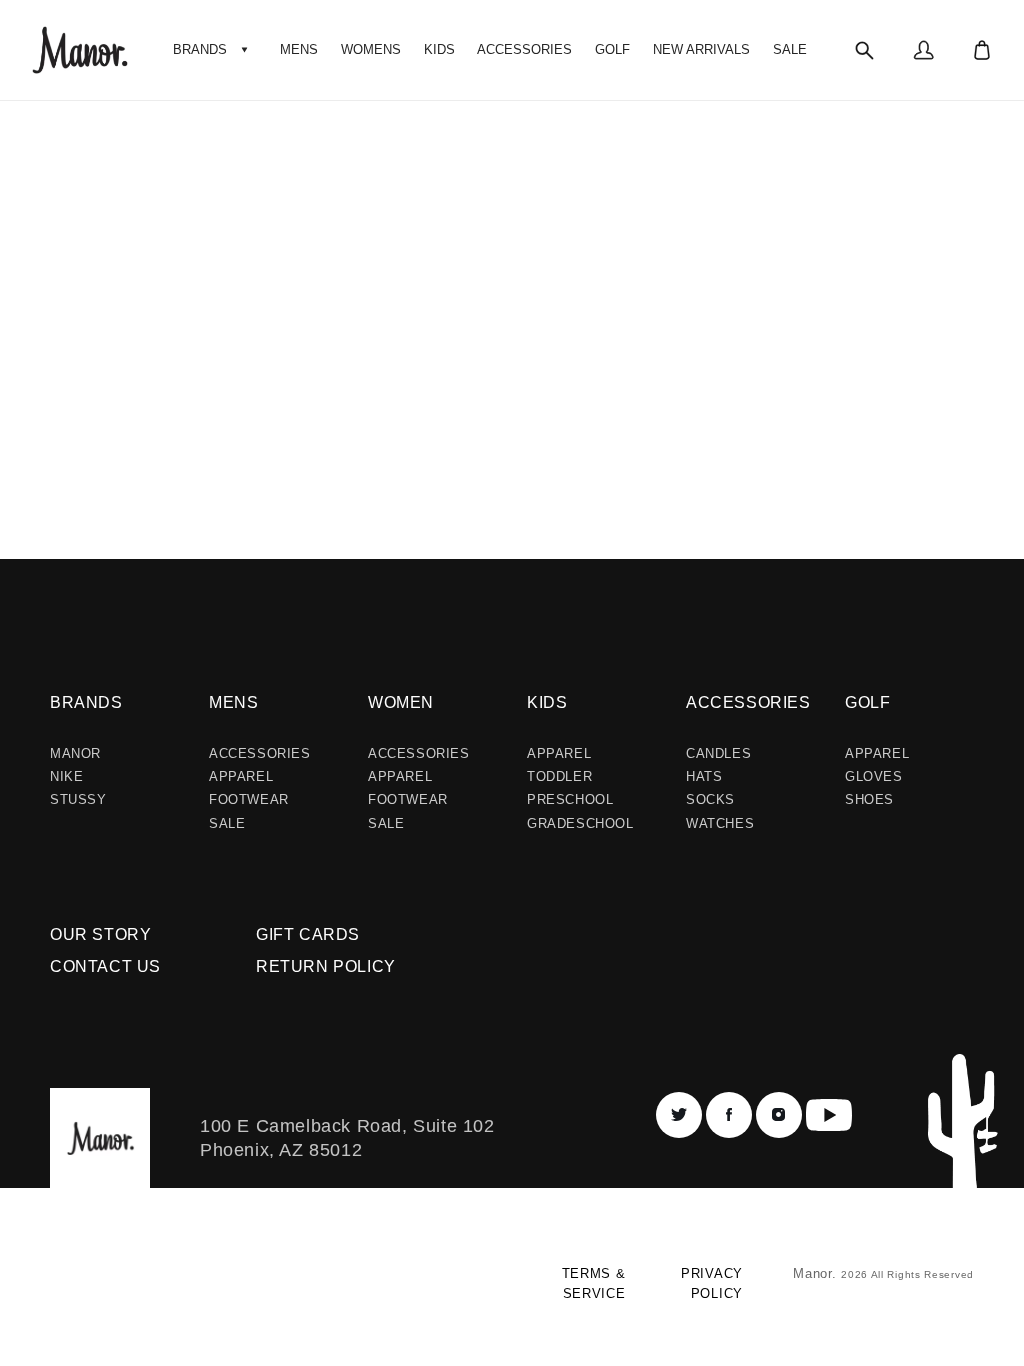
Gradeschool (580, 823)
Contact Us (105, 966)
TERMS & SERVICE (593, 1283)
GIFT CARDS (308, 934)
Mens (233, 702)
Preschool (570, 799)
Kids (547, 702)
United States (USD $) (134, 1291)
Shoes (869, 799)
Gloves (874, 776)
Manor (75, 753)
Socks (710, 799)
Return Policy (326, 966)
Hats (704, 776)
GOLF (867, 702)
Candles (718, 753)
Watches (720, 823)
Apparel (241, 776)
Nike (66, 776)
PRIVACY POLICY (712, 1283)
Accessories (260, 753)
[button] (212, 50)
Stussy (78, 799)
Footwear (249, 799)
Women (401, 702)
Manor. (817, 1273)
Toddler (559, 776)
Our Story (100, 934)
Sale (227, 823)
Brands (86, 702)
